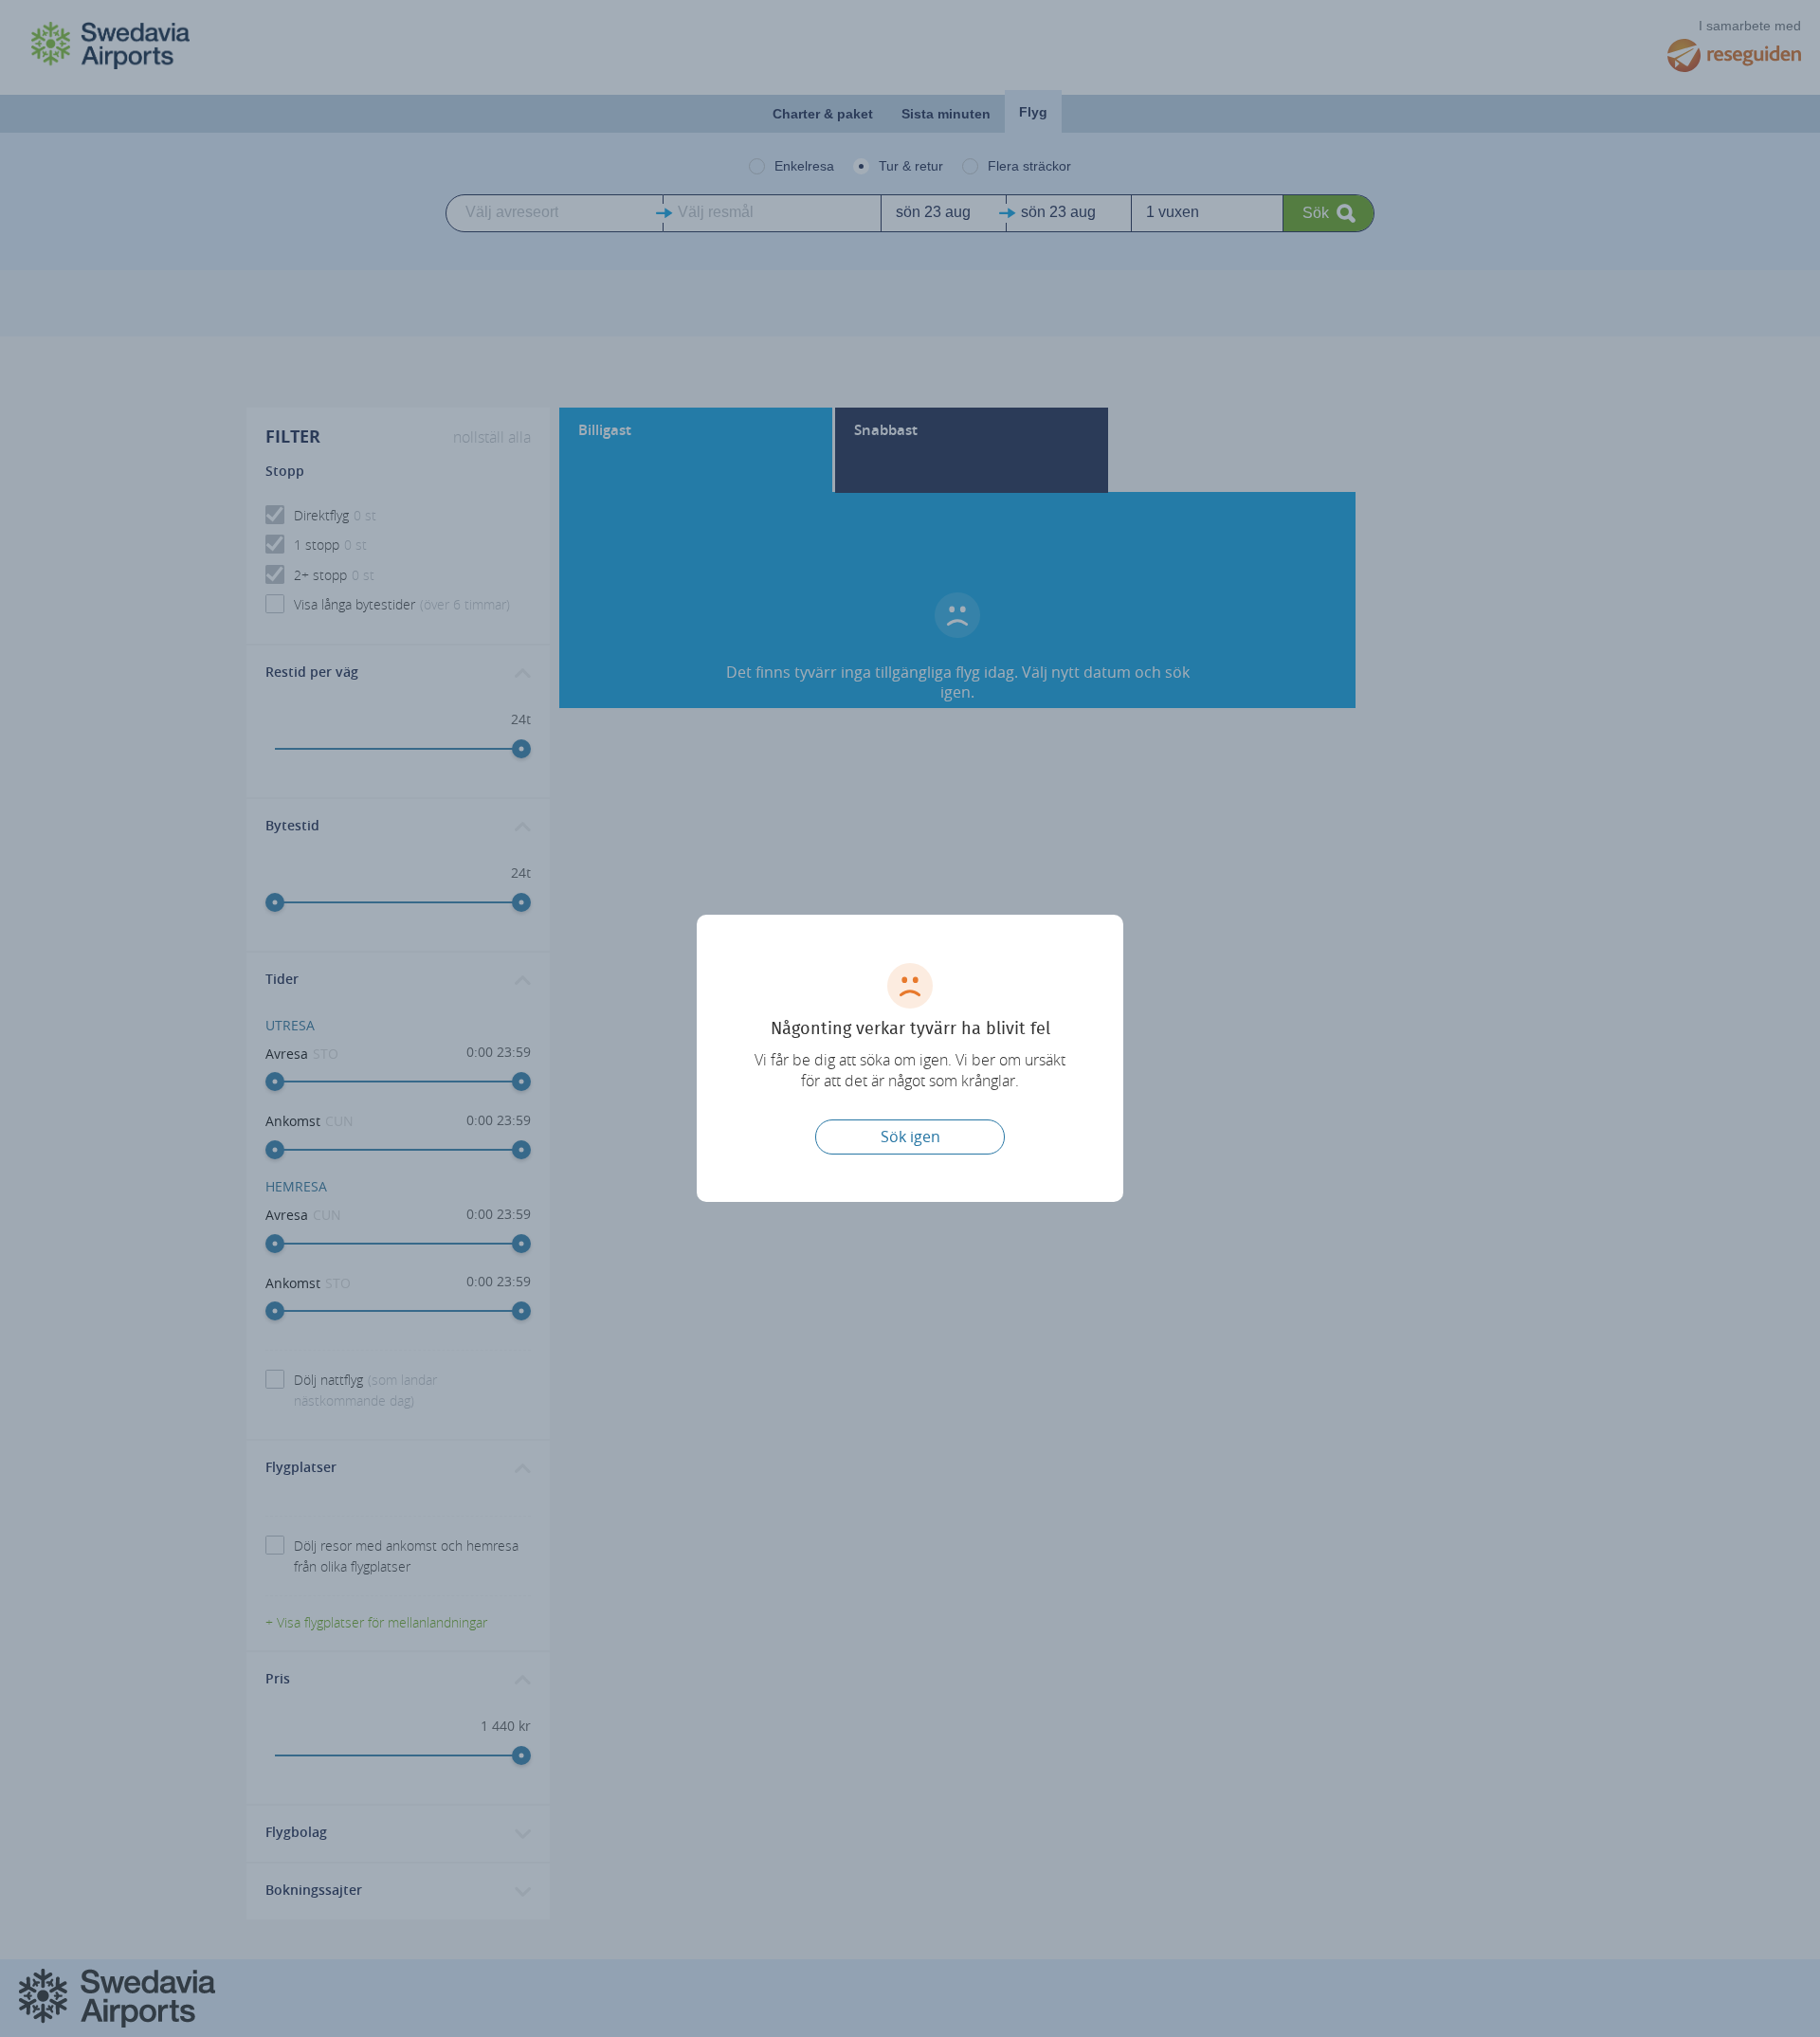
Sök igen (910, 1137)
